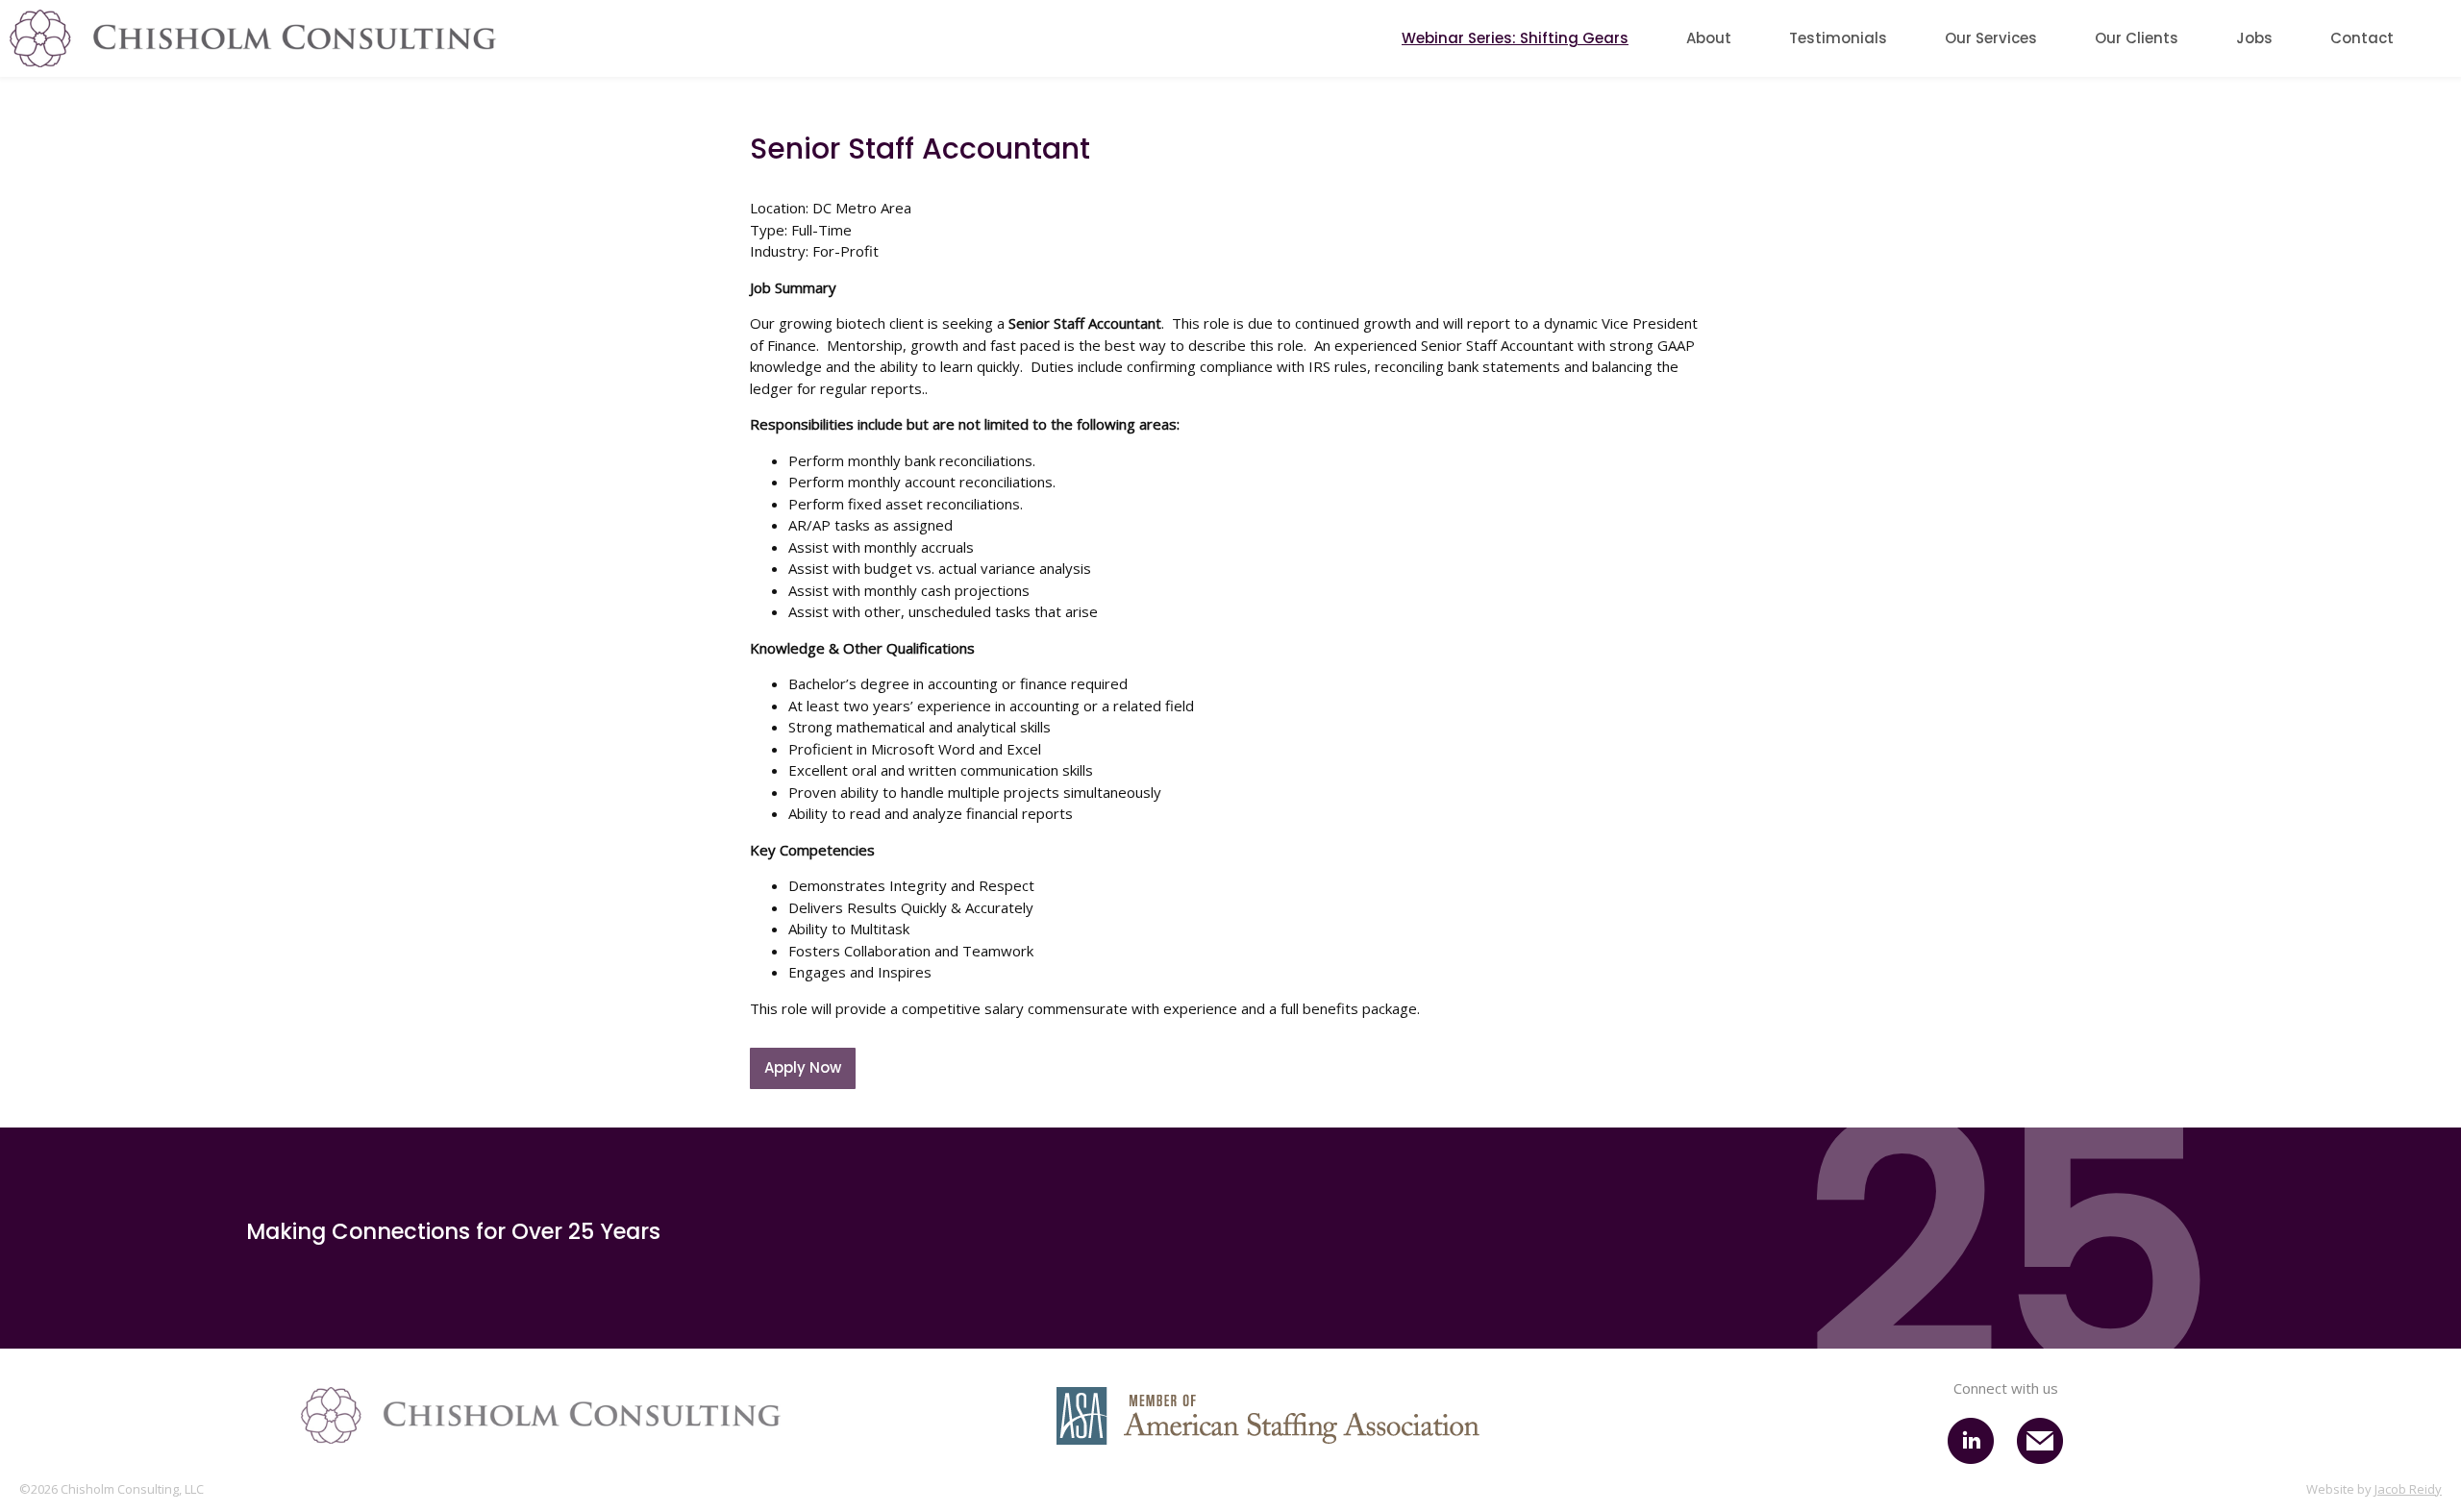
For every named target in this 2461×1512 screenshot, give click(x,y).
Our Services (1991, 38)
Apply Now (803, 1067)
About (1709, 38)
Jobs (2254, 38)
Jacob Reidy (2408, 1489)
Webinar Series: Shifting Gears (1515, 38)
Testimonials (1838, 38)
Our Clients (2137, 38)
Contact (2362, 38)
